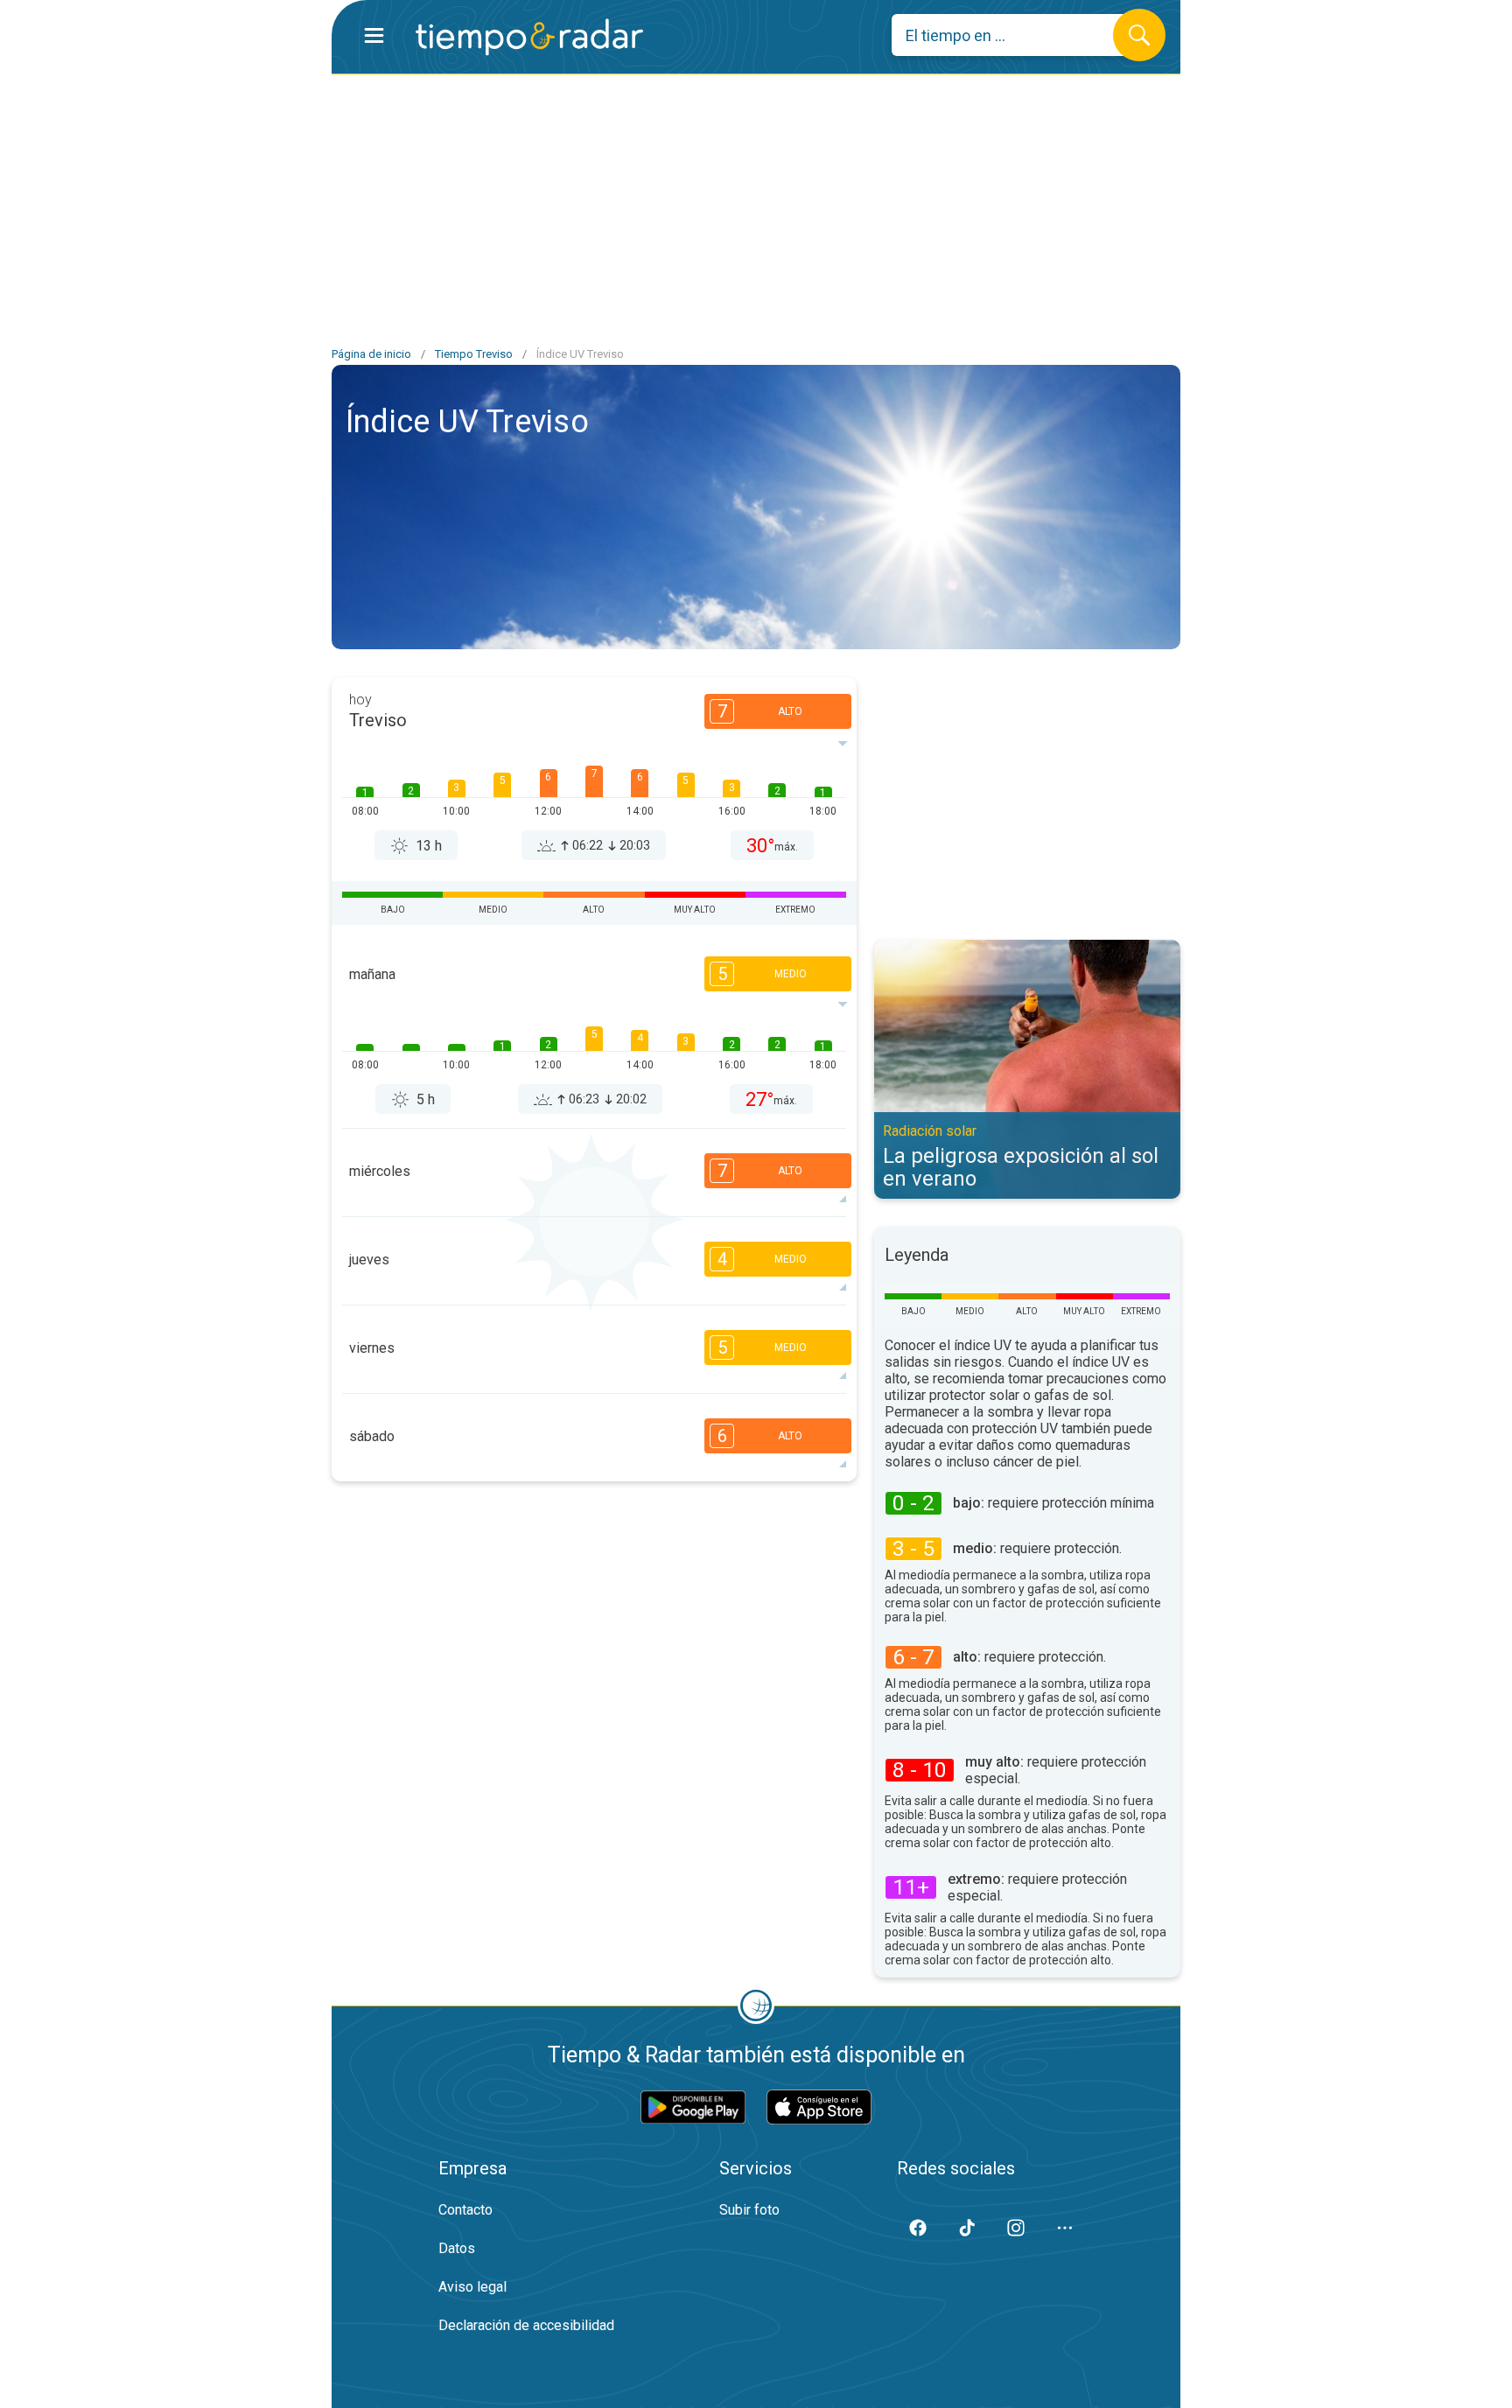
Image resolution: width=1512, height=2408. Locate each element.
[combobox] (1015, 35)
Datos (457, 2248)
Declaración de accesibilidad (526, 2325)
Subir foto (749, 2210)
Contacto (465, 2210)
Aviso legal (472, 2287)
